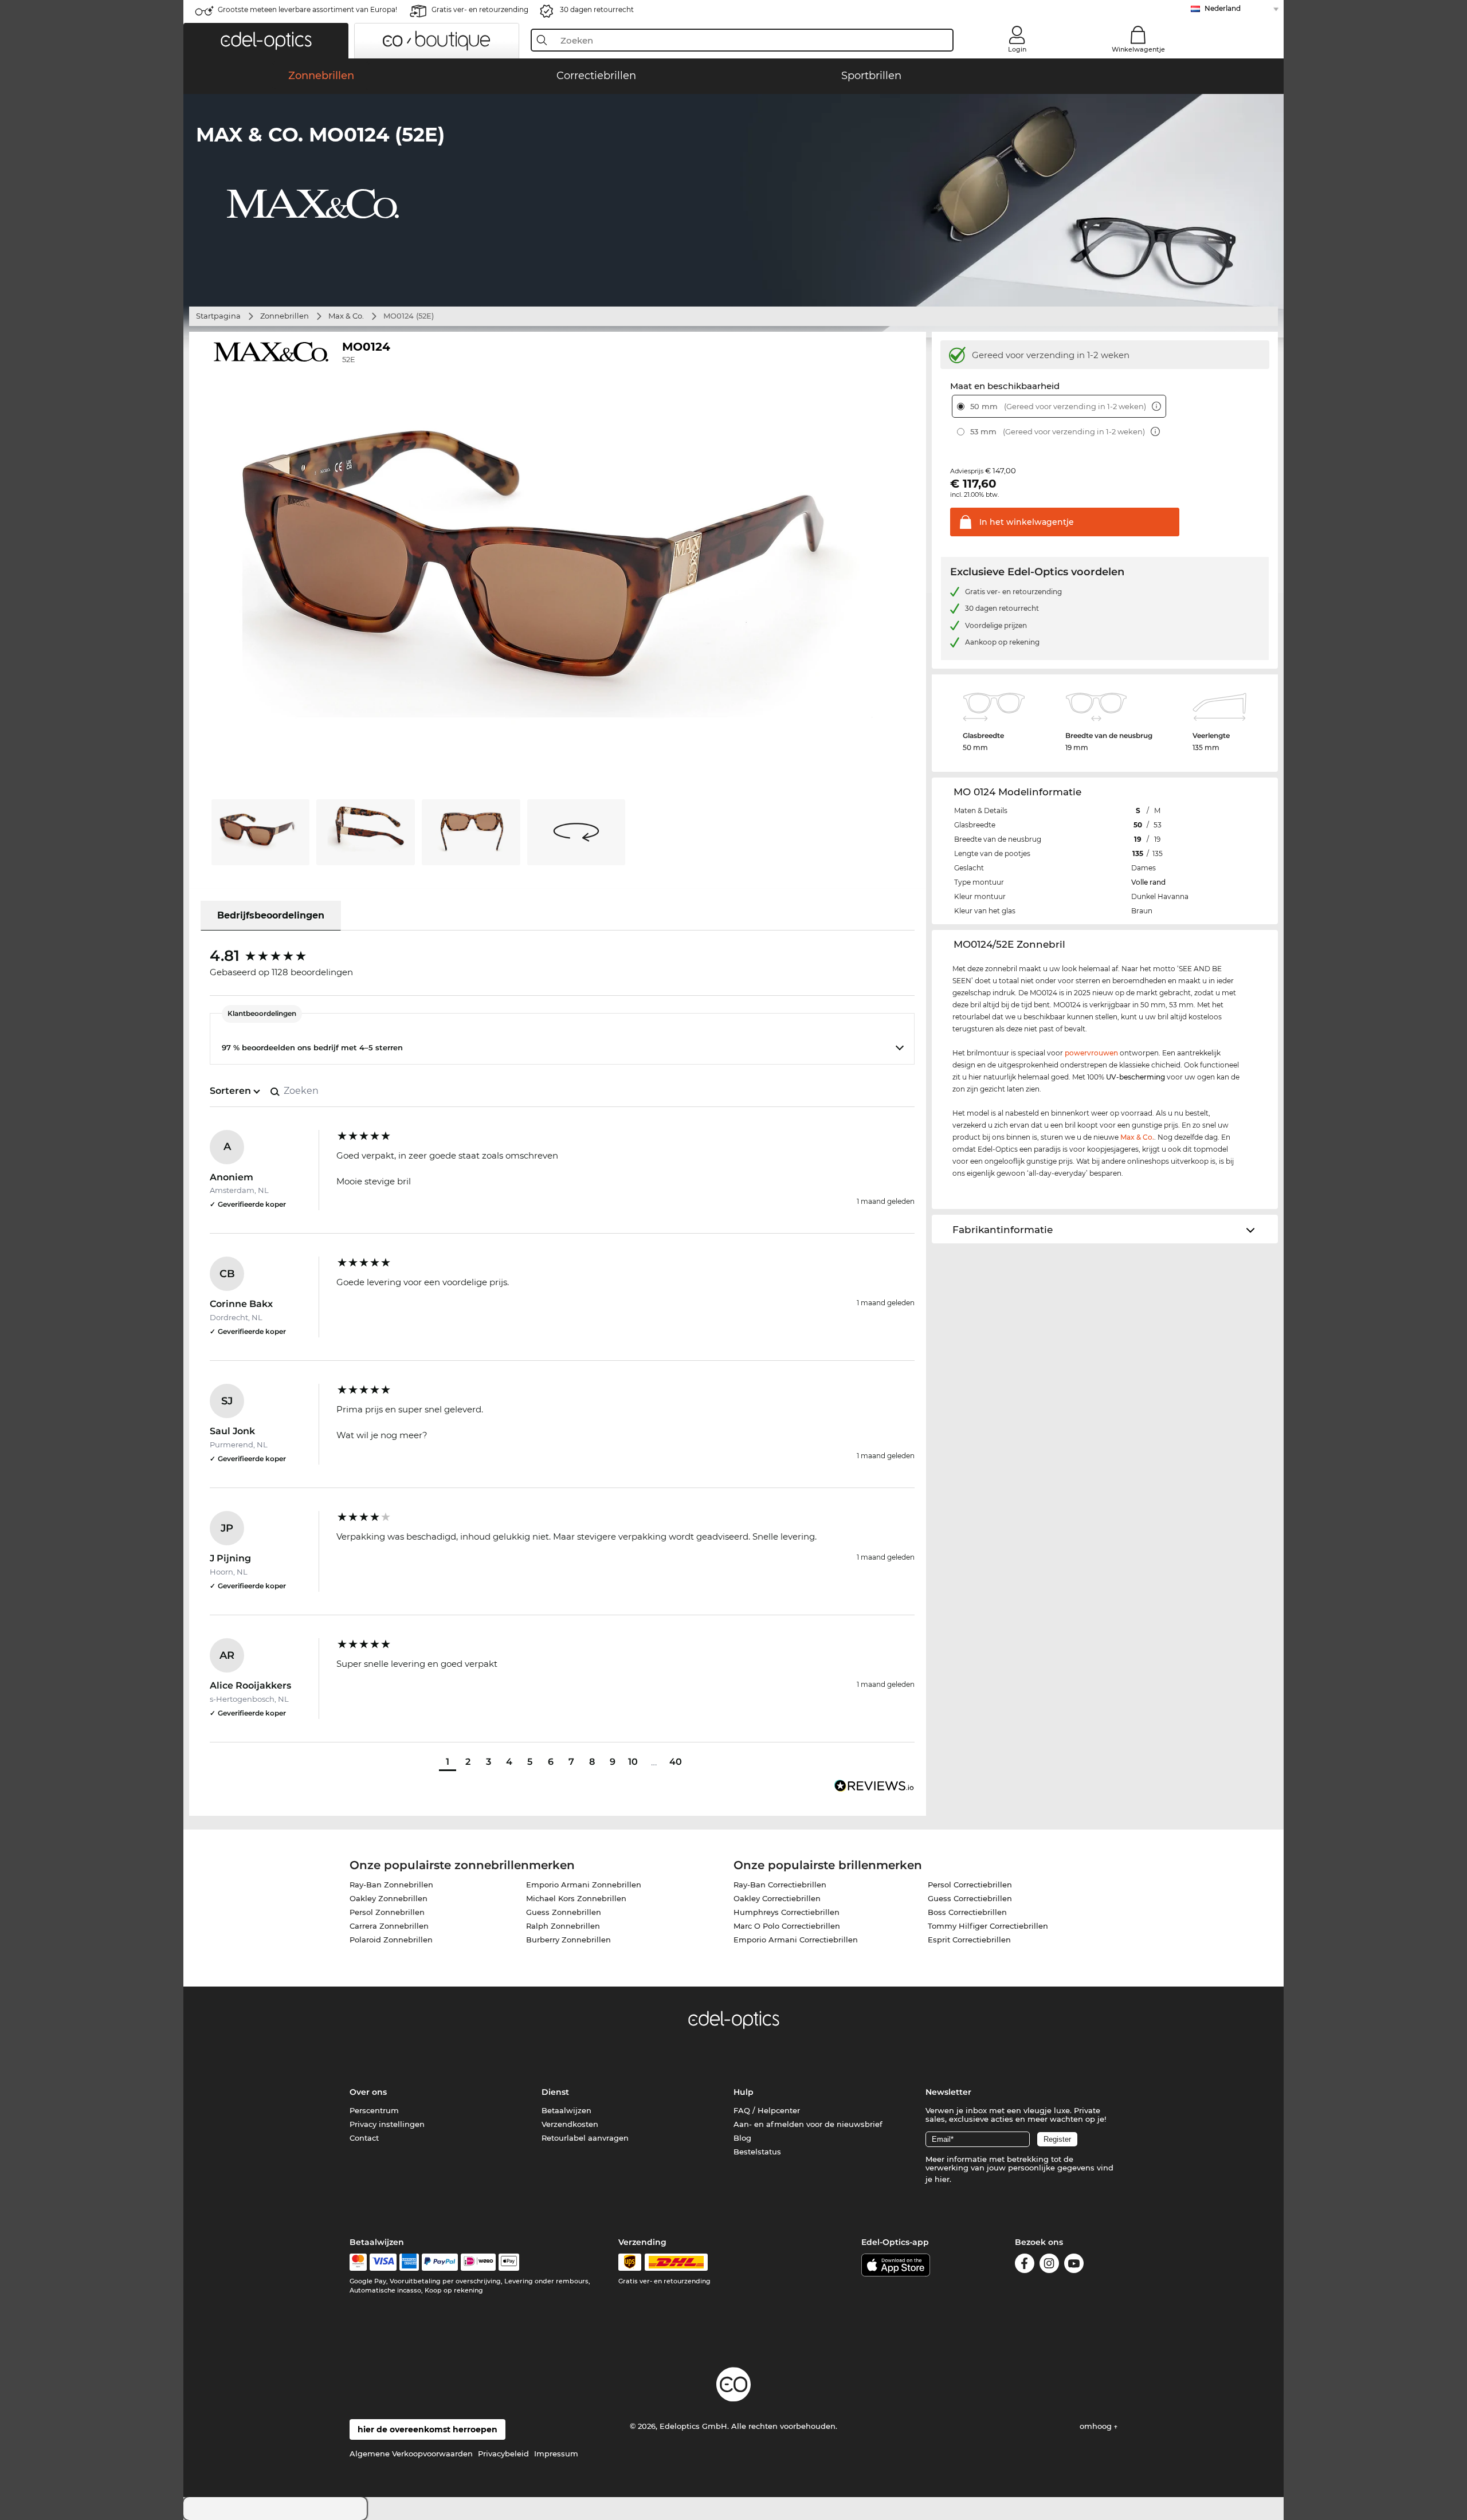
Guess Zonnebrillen (564, 1912)
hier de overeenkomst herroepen (427, 2429)
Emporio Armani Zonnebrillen (584, 1885)
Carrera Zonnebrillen (389, 1926)
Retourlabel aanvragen (585, 2138)
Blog (742, 2138)
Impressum (556, 2454)
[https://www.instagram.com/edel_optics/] (1049, 2265)
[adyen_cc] (358, 2262)
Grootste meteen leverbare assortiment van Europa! (307, 9)
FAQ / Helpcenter (767, 2110)
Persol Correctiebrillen (970, 1885)
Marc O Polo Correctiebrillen (787, 1926)
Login (1017, 49)
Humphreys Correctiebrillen (787, 1912)
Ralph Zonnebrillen (563, 1926)
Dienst (555, 2092)
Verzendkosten (570, 2124)
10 (633, 1762)
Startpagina (218, 316)
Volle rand (1148, 882)
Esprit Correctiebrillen (969, 1940)
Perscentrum (374, 2110)
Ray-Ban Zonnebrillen (391, 1885)
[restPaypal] (440, 2262)
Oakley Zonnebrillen (389, 1898)
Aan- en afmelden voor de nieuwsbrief (808, 2124)
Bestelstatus (757, 2152)
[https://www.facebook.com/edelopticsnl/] (1025, 2265)
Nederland (1223, 8)
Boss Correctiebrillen (967, 1912)
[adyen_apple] (509, 2262)
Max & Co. (346, 316)
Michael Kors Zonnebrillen (576, 1898)
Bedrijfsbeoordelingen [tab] (271, 915)
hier (942, 2179)
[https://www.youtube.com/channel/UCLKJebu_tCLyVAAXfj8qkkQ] (1074, 2265)
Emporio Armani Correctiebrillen (796, 1940)
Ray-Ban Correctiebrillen (780, 1885)
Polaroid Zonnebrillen (391, 1940)
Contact (364, 2138)
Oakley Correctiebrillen (777, 1898)
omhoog (1097, 2426)
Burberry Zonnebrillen (568, 1940)
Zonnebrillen (285, 316)
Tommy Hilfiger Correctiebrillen (988, 1926)
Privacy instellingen (387, 2124)
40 (676, 1762)
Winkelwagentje (1138, 49)
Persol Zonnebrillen (387, 1912)
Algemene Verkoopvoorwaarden (411, 2454)
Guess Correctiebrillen (970, 1898)
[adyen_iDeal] (478, 2262)
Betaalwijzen (566, 2110)
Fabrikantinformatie (1003, 1230)
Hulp (744, 2092)
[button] (266, 41)
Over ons (368, 2092)
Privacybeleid (503, 2454)
